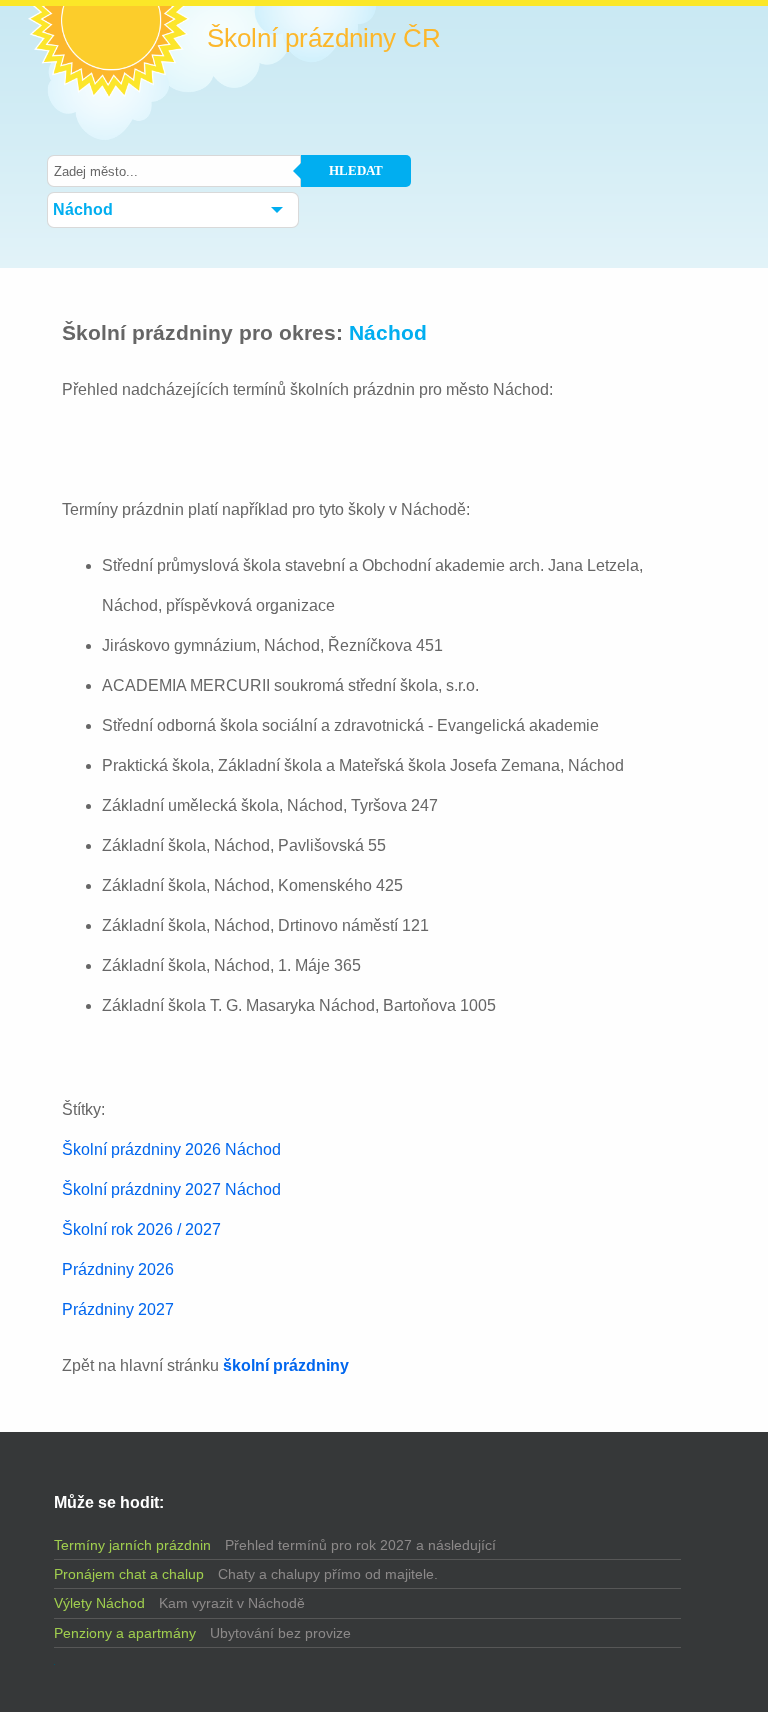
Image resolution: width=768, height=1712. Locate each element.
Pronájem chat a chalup (129, 1574)
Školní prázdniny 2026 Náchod (171, 1149)
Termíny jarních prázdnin (132, 1545)
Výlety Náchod (99, 1603)
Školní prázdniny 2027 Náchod (171, 1189)
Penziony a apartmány (125, 1633)
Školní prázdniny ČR (324, 38)
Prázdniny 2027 (118, 1309)
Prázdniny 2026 (118, 1269)
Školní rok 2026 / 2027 (141, 1229)
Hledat (356, 170)
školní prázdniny (286, 1365)
